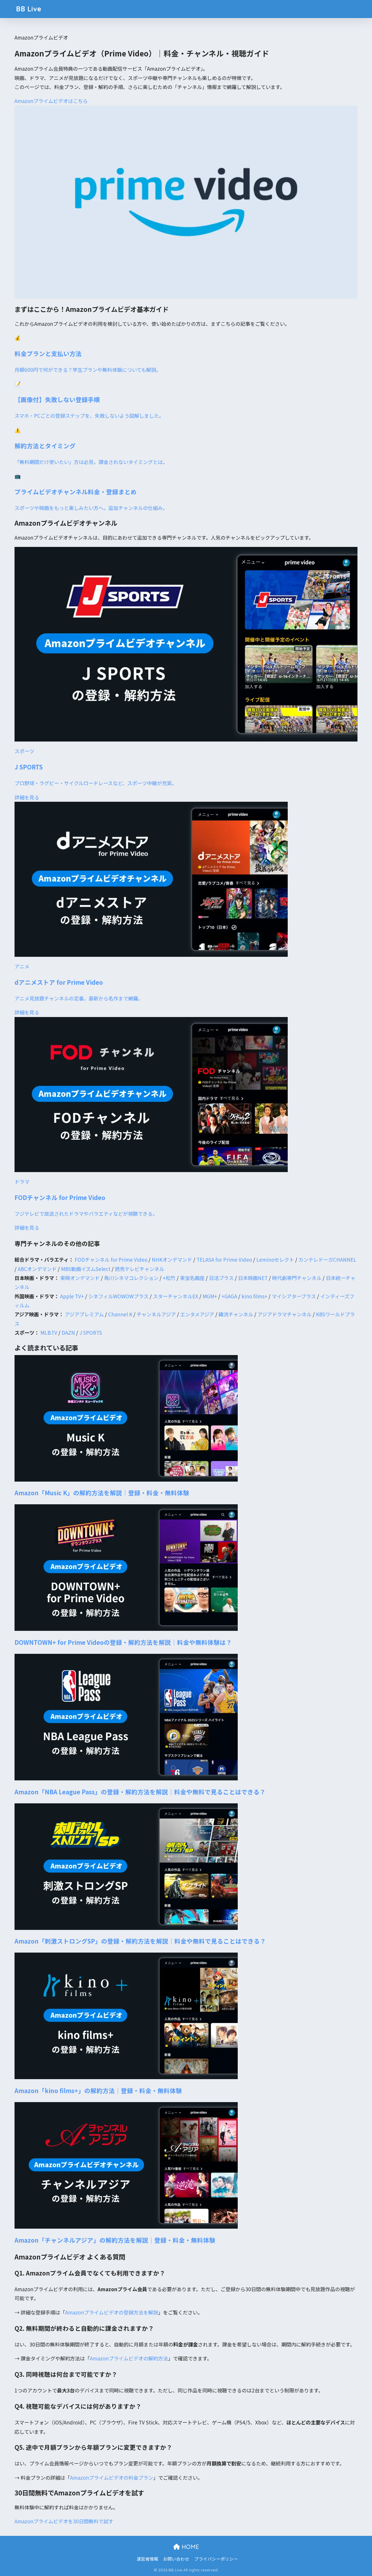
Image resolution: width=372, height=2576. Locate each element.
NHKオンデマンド (172, 1259)
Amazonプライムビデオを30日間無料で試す (64, 2521)
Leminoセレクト (275, 1259)
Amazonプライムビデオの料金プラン (112, 2478)
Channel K (120, 1314)
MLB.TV (49, 1333)
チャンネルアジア (156, 1314)
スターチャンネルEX (176, 1296)
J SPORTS (91, 1333)
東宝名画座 (192, 1278)
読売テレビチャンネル (139, 1269)
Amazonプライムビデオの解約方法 (129, 2358)
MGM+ (210, 1296)
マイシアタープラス (294, 1296)
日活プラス (221, 1278)
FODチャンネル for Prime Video (111, 1259)
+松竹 (169, 1278)
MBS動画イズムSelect (86, 1269)
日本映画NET (253, 1278)
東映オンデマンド (80, 1278)
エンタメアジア (197, 1314)
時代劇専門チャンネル (297, 1278)
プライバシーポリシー (216, 2559)
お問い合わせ (176, 2559)
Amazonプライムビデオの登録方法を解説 (112, 2312)
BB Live (29, 9)
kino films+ (254, 1296)
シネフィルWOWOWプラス (118, 1296)
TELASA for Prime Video (224, 1259)
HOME (189, 2547)
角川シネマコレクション (131, 1278)
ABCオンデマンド (37, 1269)
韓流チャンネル (236, 1314)
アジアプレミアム (84, 1314)
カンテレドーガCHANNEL (327, 1259)
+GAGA (229, 1296)
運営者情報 (147, 2559)
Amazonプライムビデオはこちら (51, 101)
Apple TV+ (72, 1296)
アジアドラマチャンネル (285, 1314)
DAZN (68, 1333)
